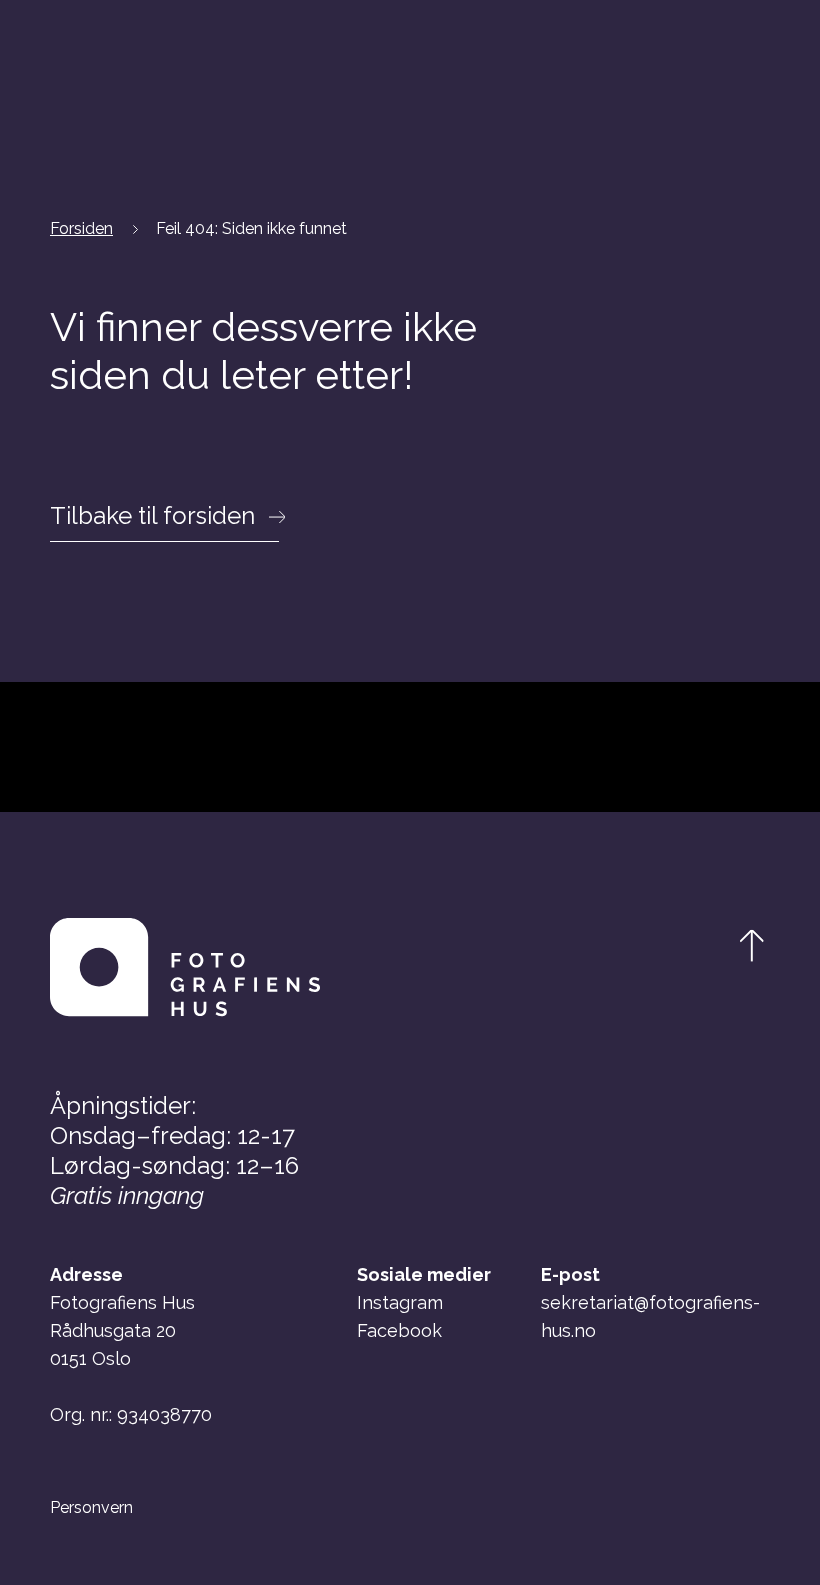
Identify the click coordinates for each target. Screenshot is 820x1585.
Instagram (400, 1302)
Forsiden (81, 228)
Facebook (399, 1330)
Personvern (91, 1508)
